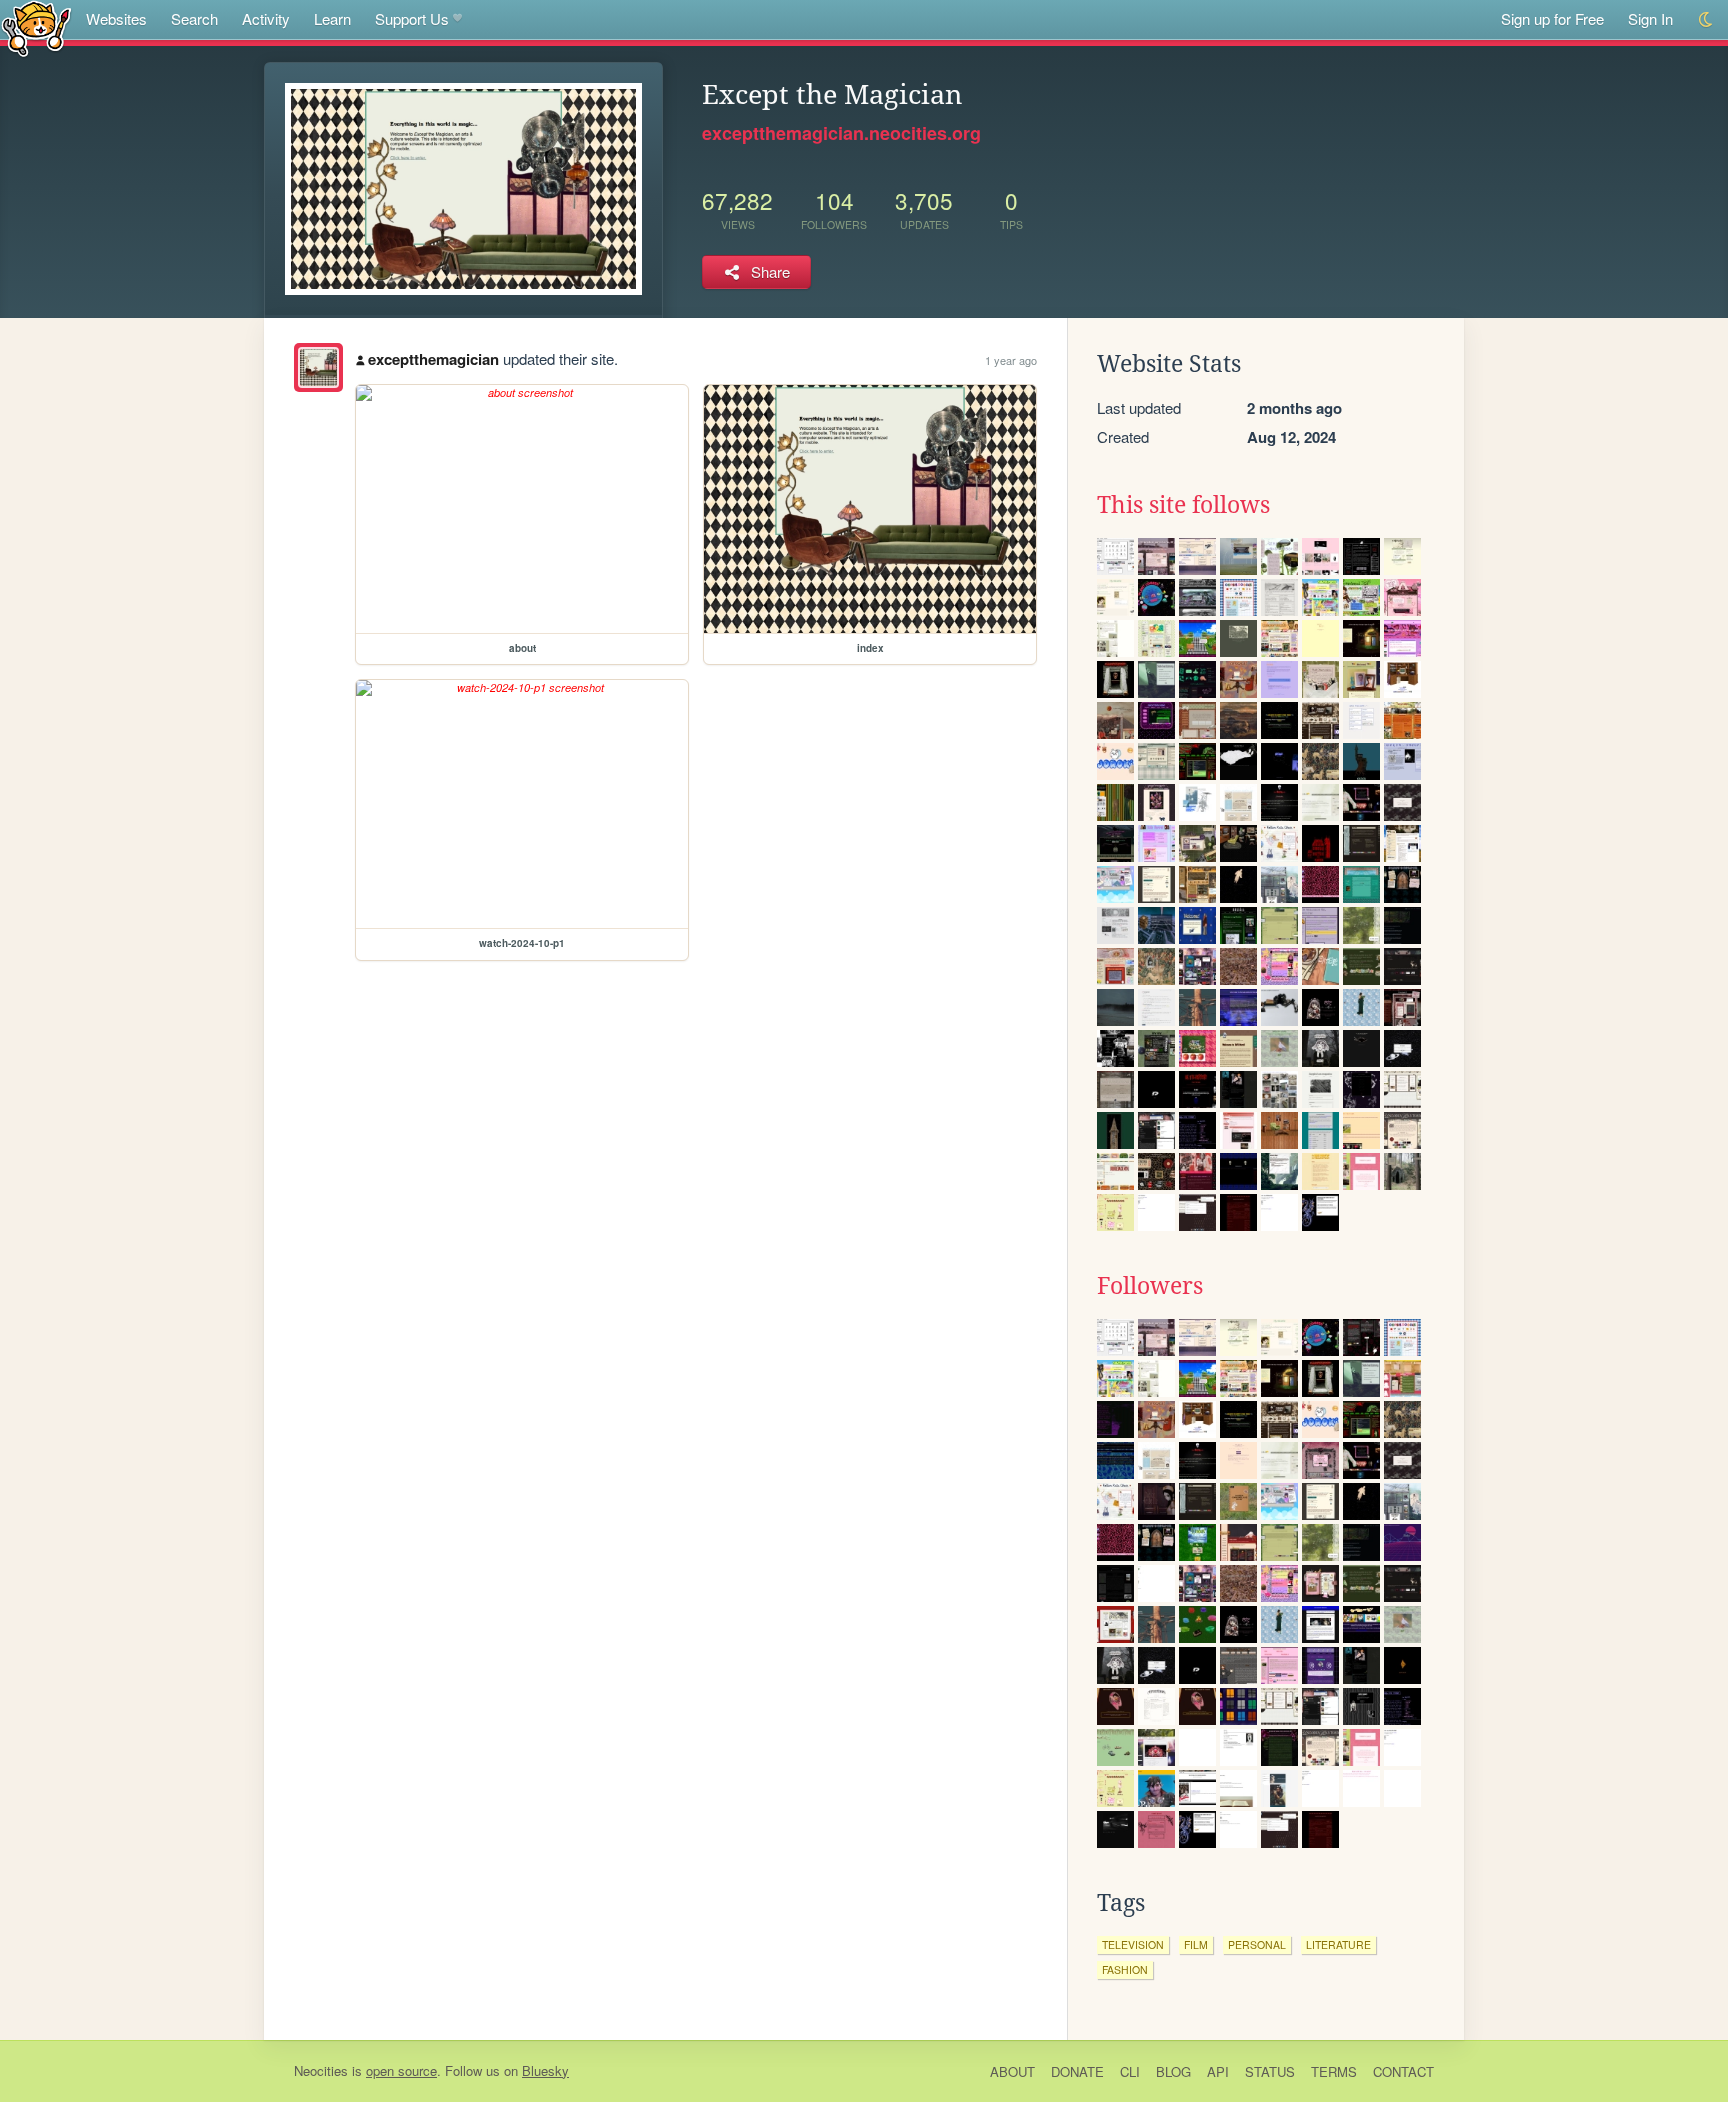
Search (194, 18)
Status (1270, 2071)
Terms (1334, 2071)
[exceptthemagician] (318, 367)
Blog (1173, 2071)
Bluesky (545, 2070)
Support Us (412, 18)
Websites (116, 18)
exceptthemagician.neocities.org (841, 133)
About (1012, 2071)
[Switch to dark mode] (1706, 19)
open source (401, 2070)
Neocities (321, 2070)
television (1133, 1944)
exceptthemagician (433, 359)
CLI (1130, 2071)
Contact (1403, 2071)
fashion (1125, 1969)
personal (1257, 1944)
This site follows (1183, 505)
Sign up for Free (1552, 18)
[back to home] (36, 27)
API (1218, 2071)
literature (1338, 1944)
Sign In (1650, 18)
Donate (1077, 2071)
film (1196, 1944)
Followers (1150, 1286)
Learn (332, 18)
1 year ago (1011, 360)
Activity (266, 18)
